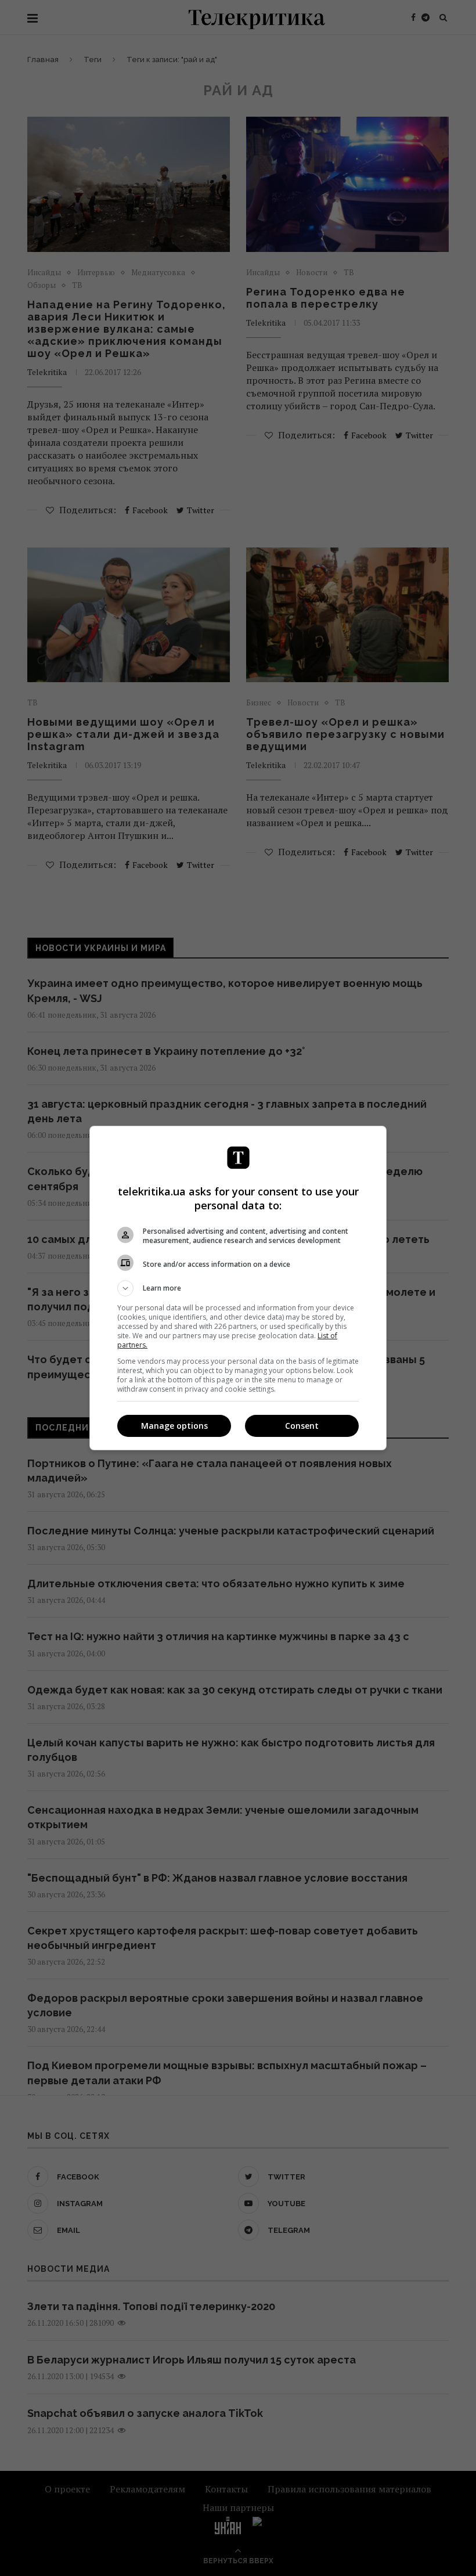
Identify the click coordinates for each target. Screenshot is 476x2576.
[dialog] (238, 1288)
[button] (238, 1288)
